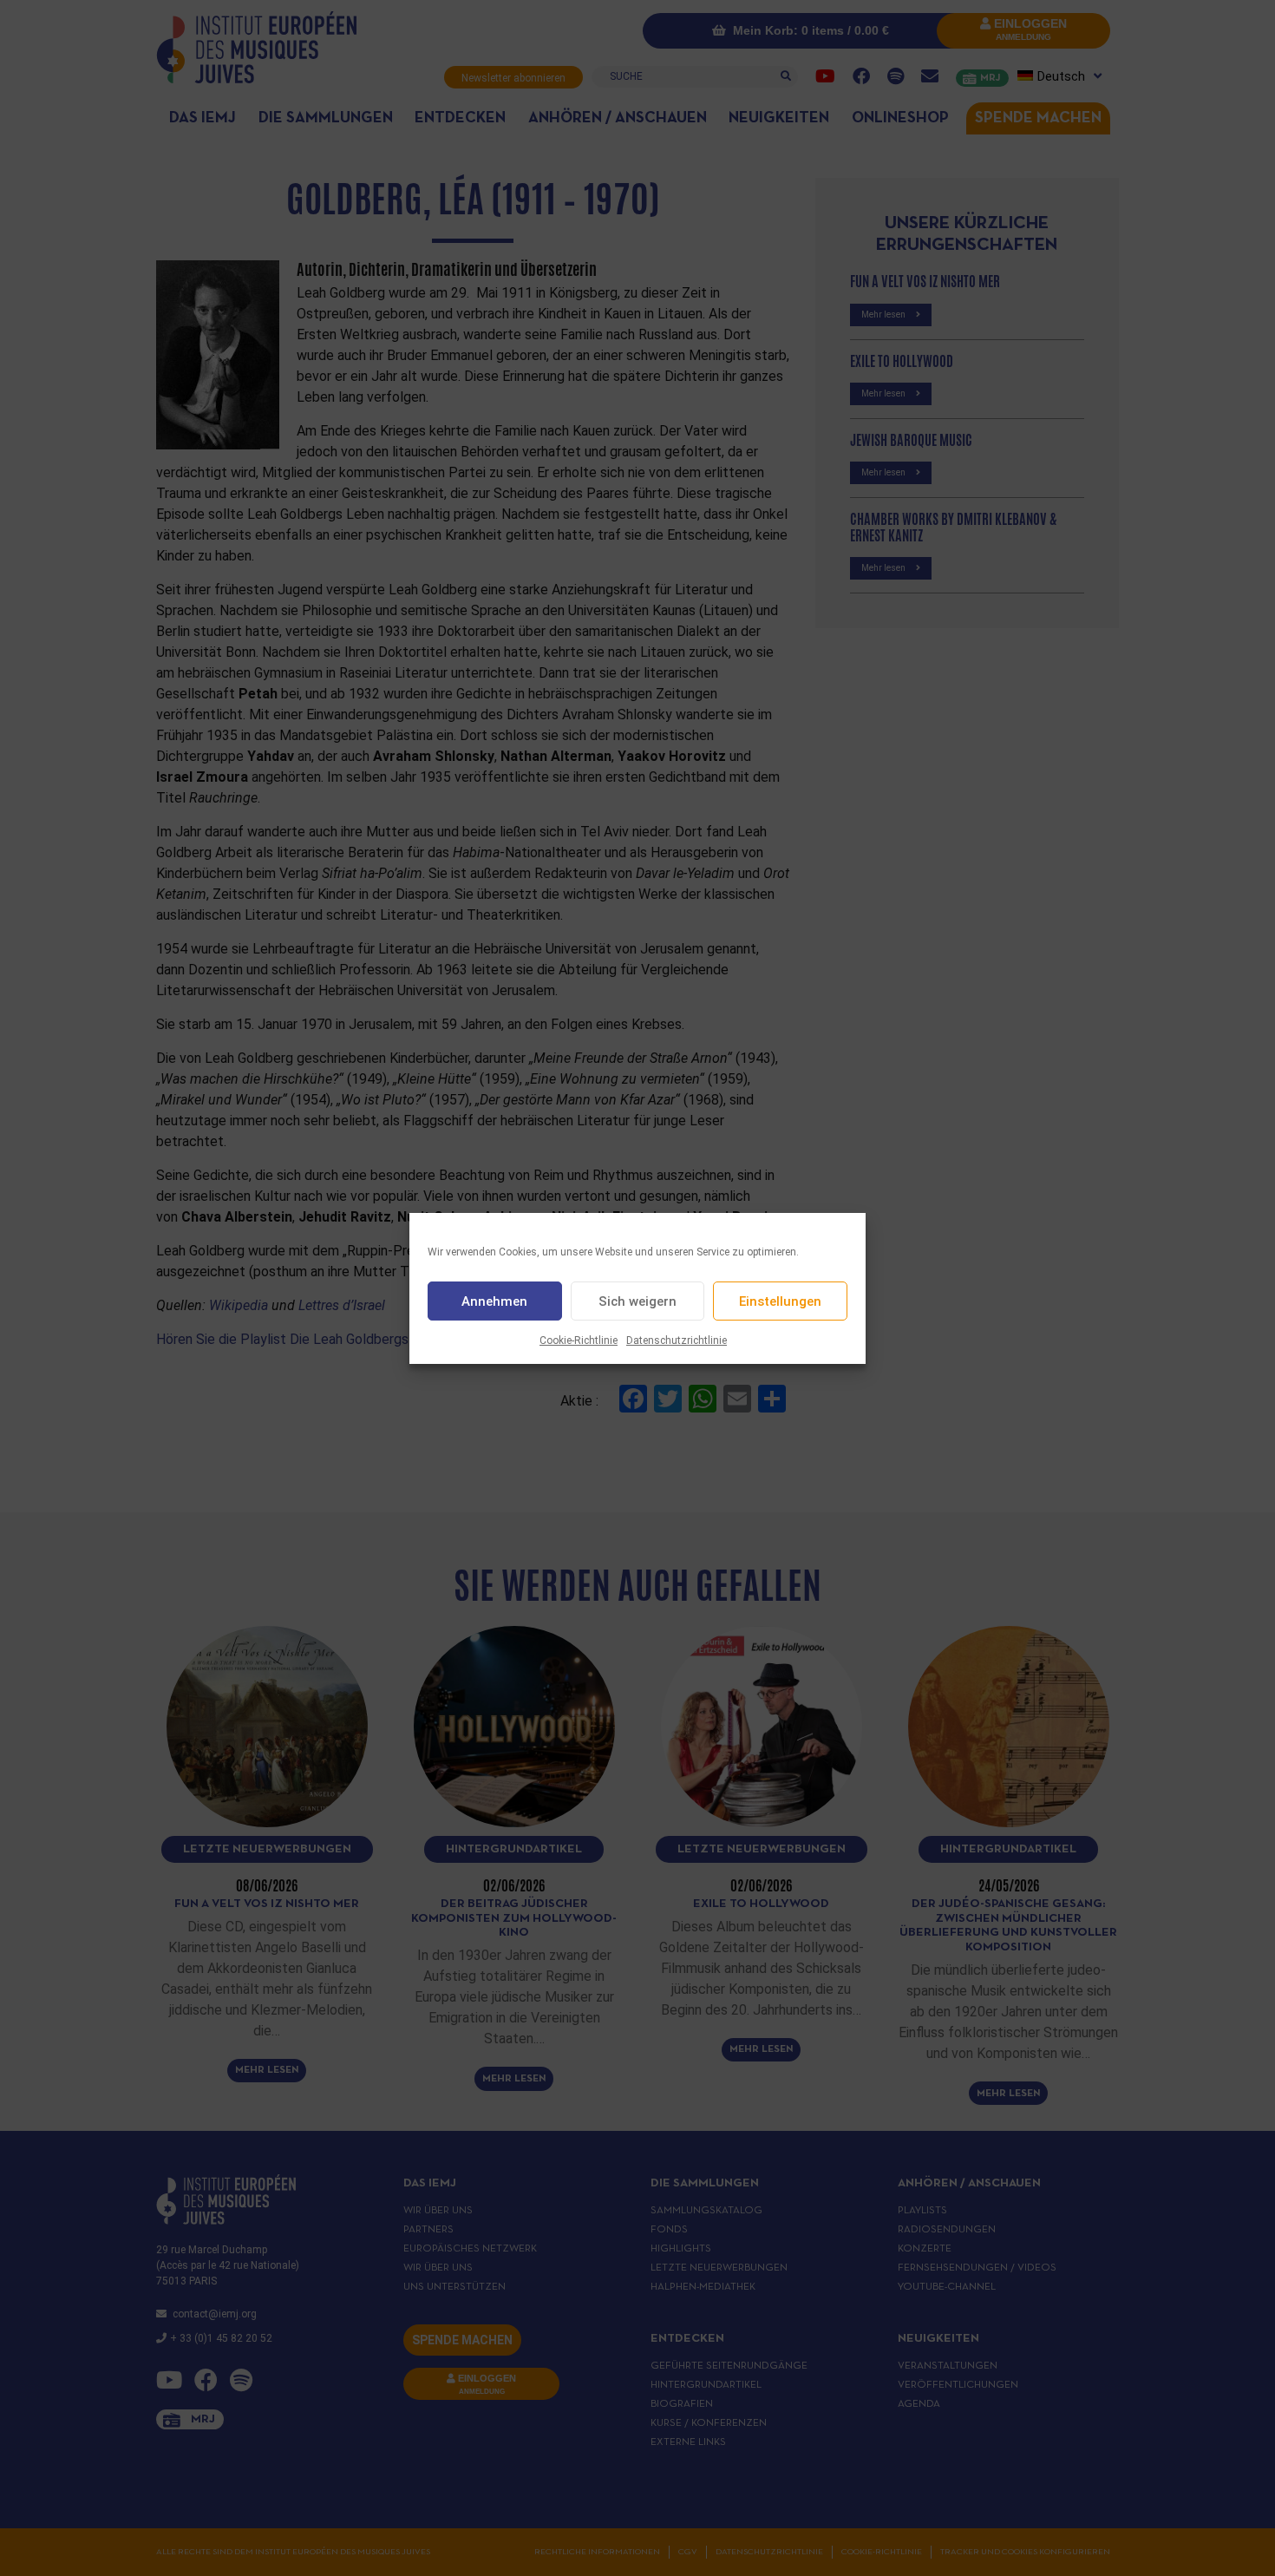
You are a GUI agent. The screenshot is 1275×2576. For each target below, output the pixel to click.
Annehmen (494, 1301)
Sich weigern (637, 1301)
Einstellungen (780, 1301)
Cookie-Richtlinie (579, 1340)
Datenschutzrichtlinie (677, 1340)
